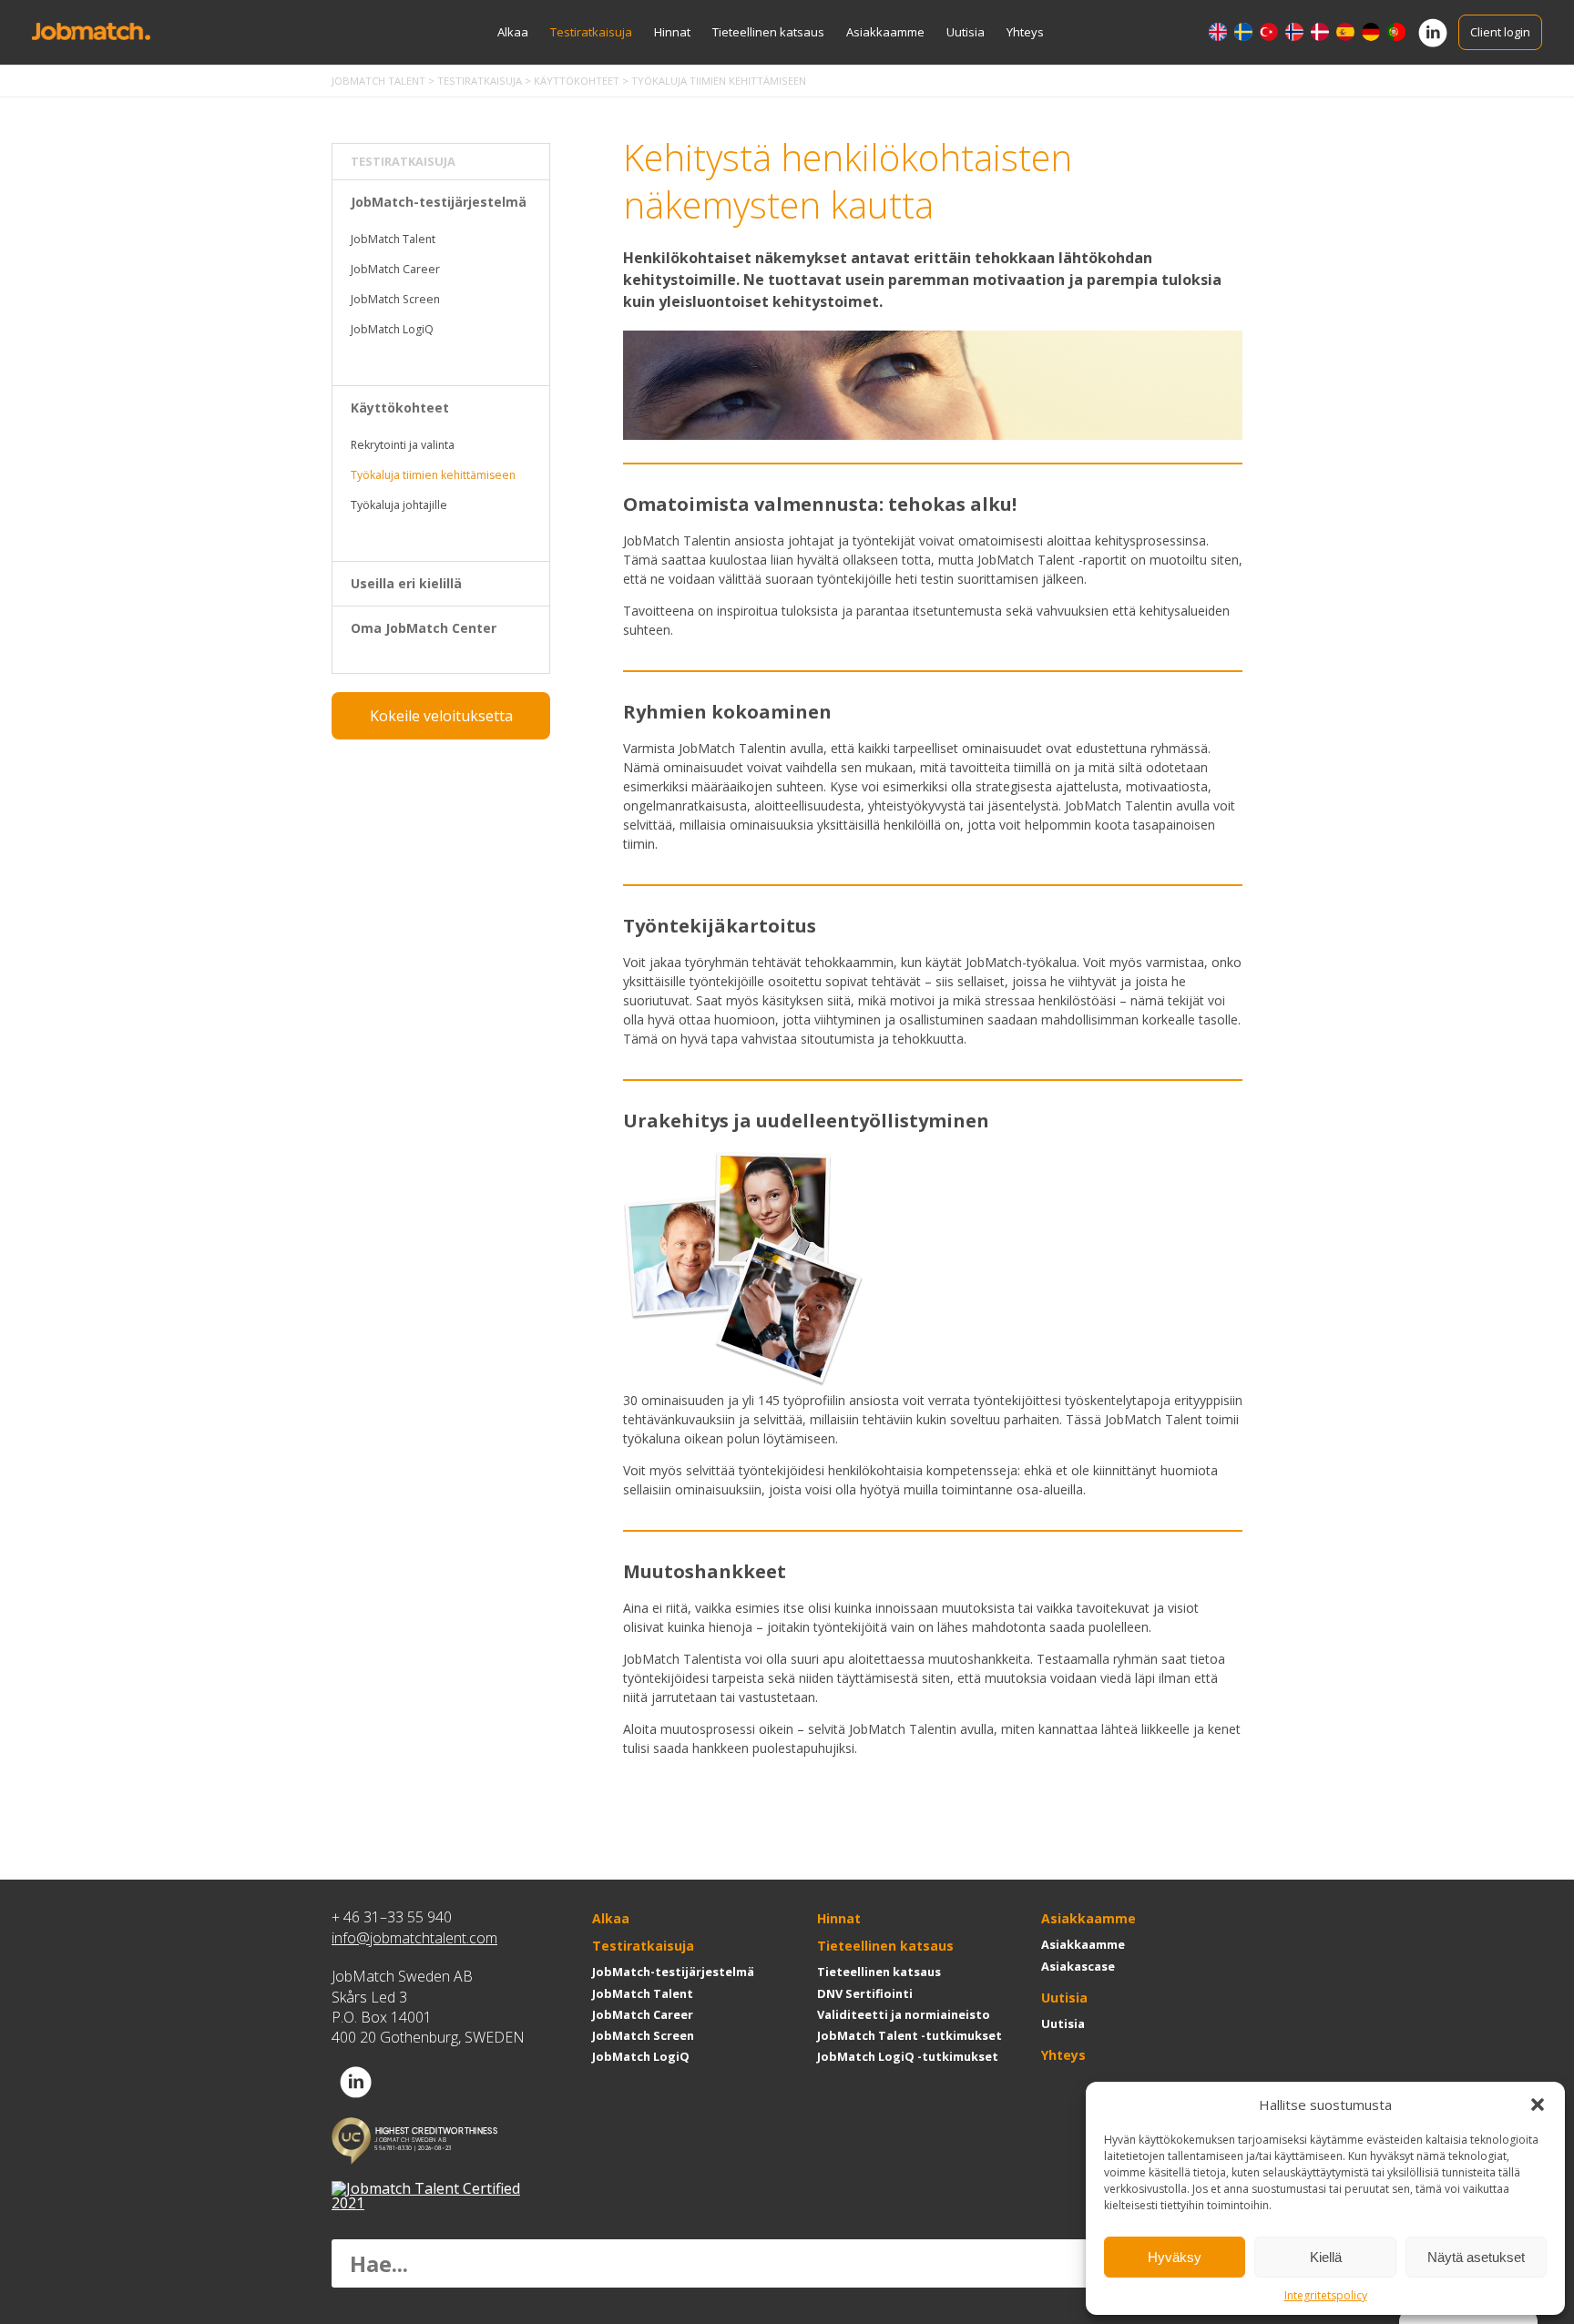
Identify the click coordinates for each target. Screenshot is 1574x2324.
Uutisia (966, 32)
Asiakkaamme (885, 32)
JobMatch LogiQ (392, 329)
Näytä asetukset (1476, 2257)
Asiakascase (1078, 1966)
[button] (1538, 2105)
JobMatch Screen (395, 299)
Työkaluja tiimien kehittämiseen (433, 475)
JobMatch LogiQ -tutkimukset (908, 2056)
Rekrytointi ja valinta (403, 445)
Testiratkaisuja (591, 32)
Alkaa (513, 32)
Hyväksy (1175, 2257)
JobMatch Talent (393, 239)
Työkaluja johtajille (399, 505)
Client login (1500, 32)
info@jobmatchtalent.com (414, 1938)
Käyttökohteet (400, 408)
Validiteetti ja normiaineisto (904, 2014)
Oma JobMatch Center (424, 628)
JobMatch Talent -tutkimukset (910, 2035)
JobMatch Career (395, 269)
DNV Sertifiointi (865, 1993)
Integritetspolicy (1326, 2295)
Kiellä (1326, 2257)
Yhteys (1025, 32)
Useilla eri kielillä (406, 583)
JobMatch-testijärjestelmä (439, 202)
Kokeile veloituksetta (441, 716)
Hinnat (672, 32)
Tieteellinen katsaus (768, 32)
